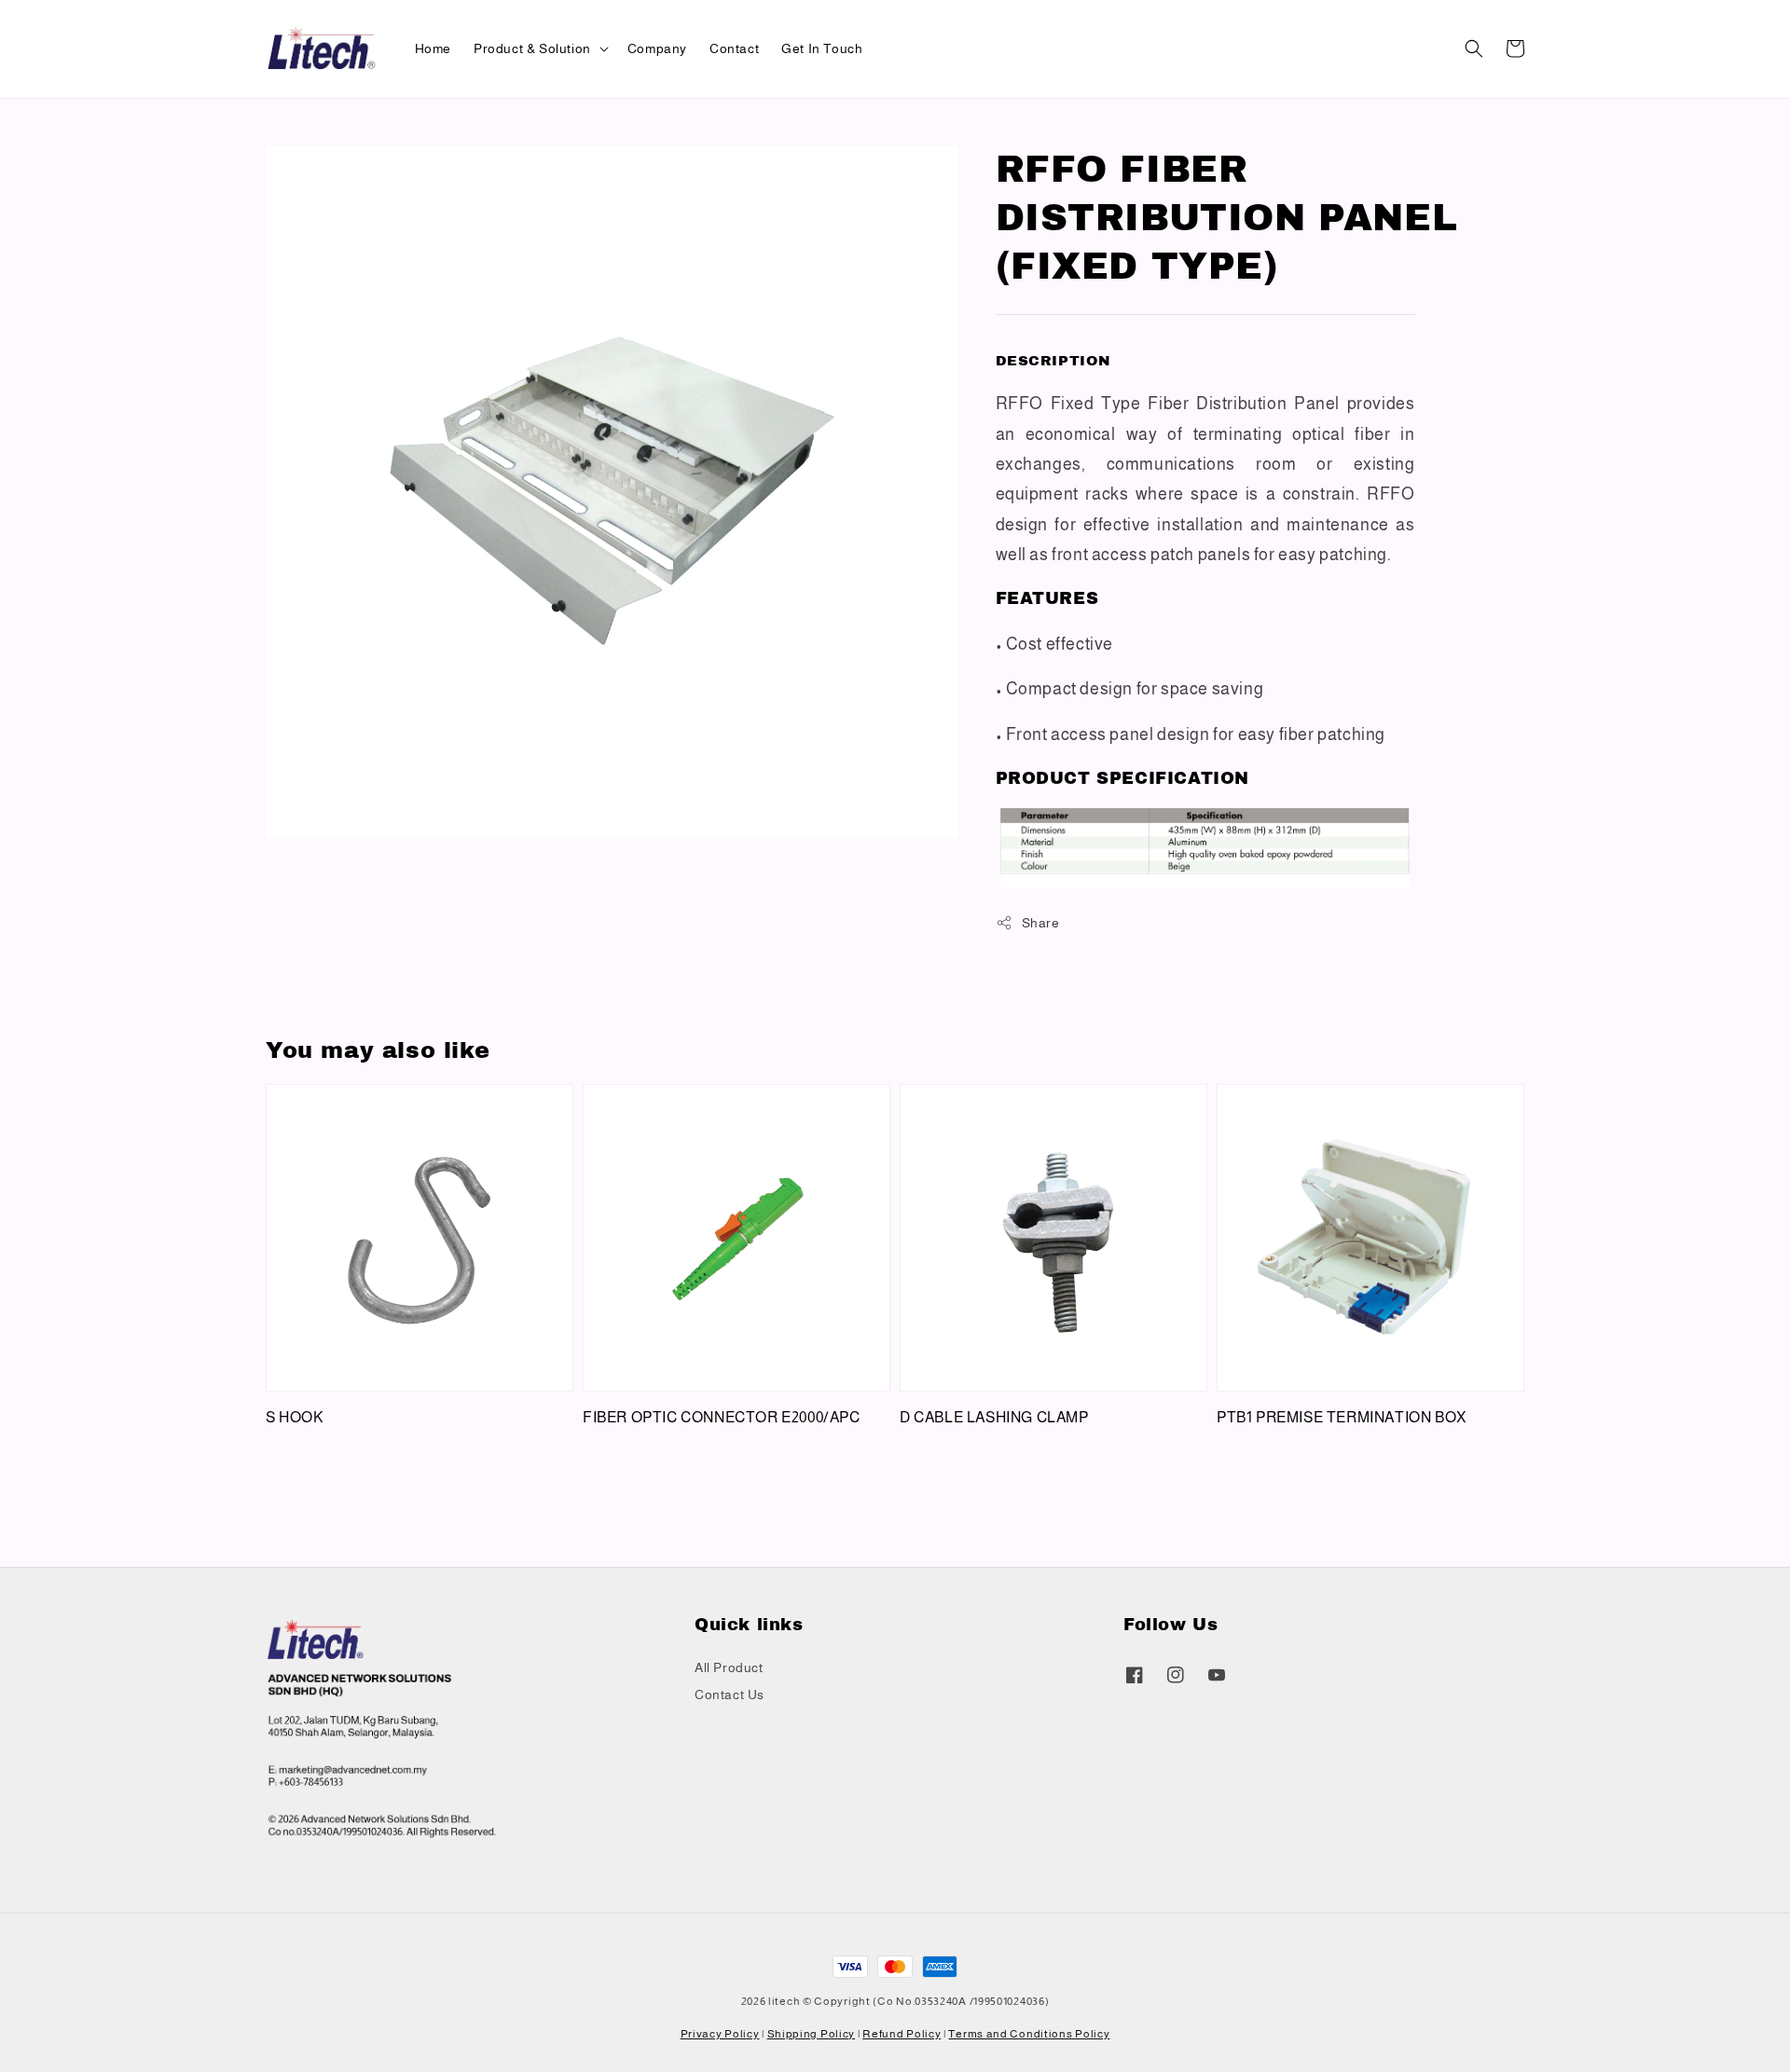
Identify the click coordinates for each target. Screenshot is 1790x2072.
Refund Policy (902, 2034)
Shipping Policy (812, 2034)
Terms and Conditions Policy (1029, 2034)
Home (433, 48)
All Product (729, 1667)
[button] (1474, 48)
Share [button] (1041, 923)
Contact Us (730, 1695)
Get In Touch (822, 48)
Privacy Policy (720, 2034)
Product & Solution (532, 48)
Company (657, 48)
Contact (734, 48)
